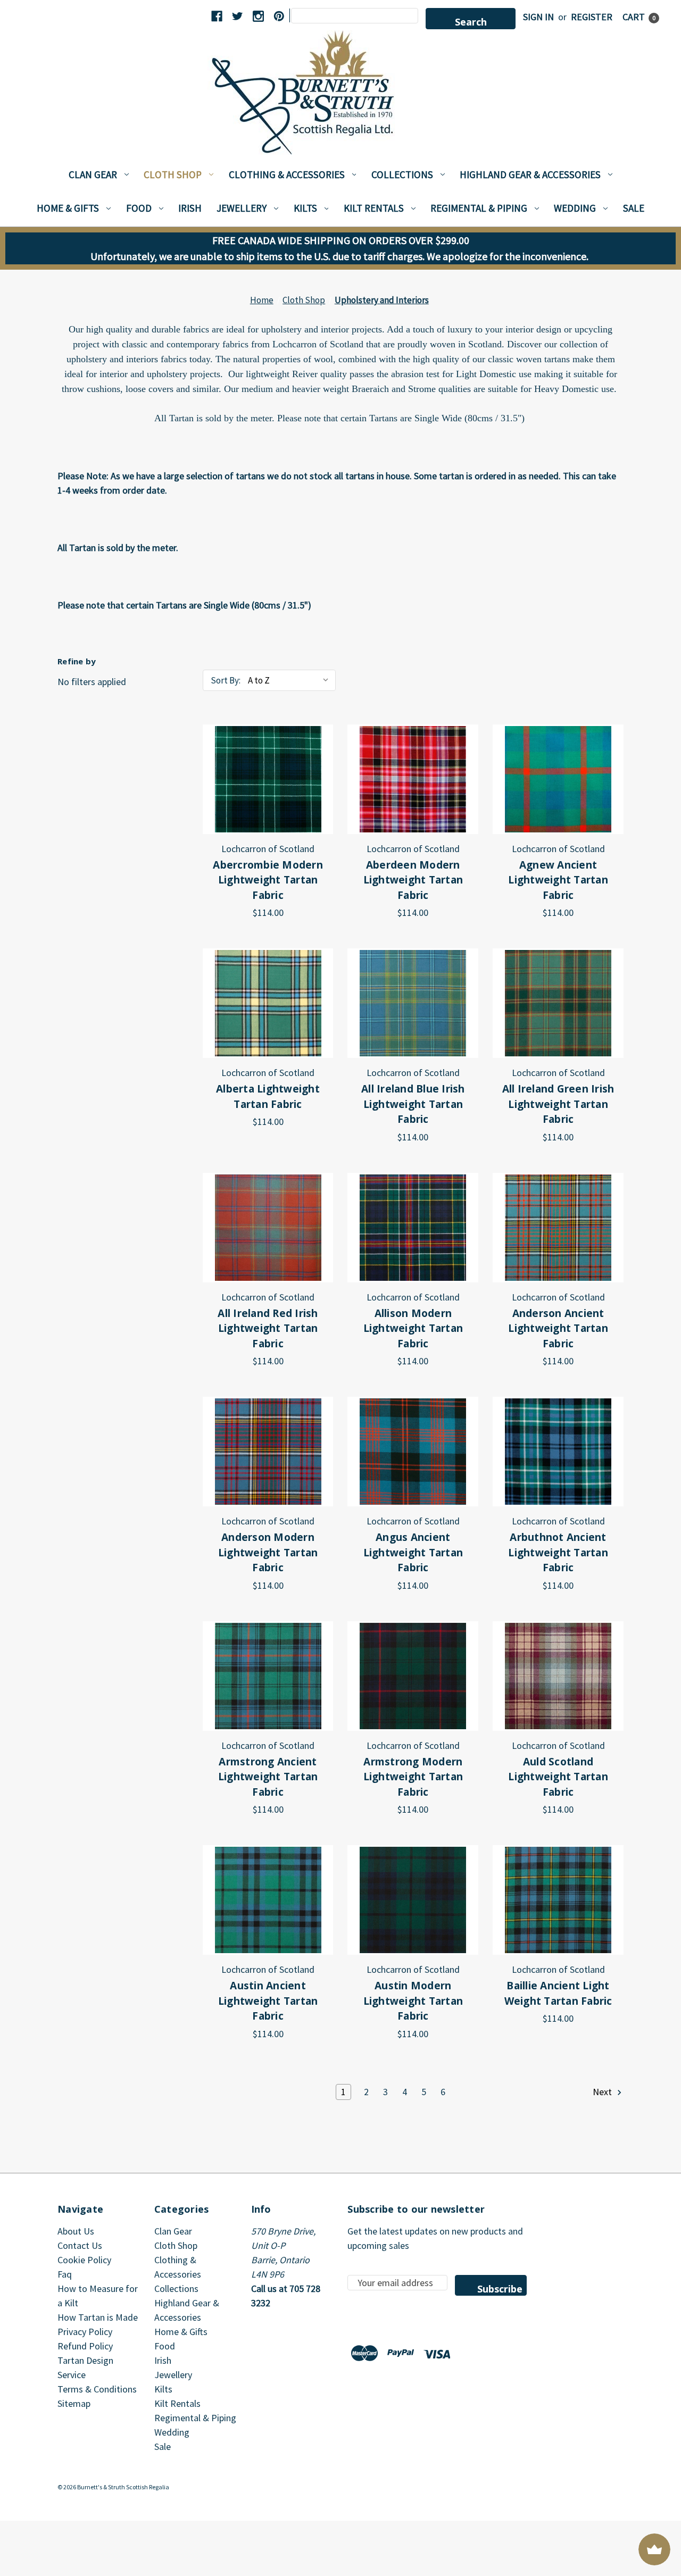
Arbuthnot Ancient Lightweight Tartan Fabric (558, 1552)
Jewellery (242, 208)
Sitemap (74, 2403)
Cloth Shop (173, 174)
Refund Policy (85, 2346)
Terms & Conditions (97, 2389)
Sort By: (226, 680)
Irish (190, 208)
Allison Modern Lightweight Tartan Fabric (413, 1328)
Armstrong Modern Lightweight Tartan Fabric (413, 1777)
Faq (65, 2274)
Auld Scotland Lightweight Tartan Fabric (558, 1777)
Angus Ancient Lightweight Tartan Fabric (413, 1552)
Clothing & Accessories (287, 174)
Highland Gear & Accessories (530, 174)
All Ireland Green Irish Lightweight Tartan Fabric (558, 1104)
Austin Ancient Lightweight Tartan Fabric (268, 2001)
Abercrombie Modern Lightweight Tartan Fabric (268, 880)
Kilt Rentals (374, 208)
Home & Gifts (68, 208)
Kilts (305, 208)
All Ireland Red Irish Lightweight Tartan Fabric (268, 1328)
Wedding (575, 208)
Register (592, 17)
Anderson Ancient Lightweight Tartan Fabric (558, 1328)
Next (603, 2092)
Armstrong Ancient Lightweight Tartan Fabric (268, 1777)
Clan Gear (93, 174)
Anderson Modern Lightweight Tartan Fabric (268, 1552)
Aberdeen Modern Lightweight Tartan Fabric (413, 880)
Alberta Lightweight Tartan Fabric (268, 1097)
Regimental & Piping (479, 208)
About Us (76, 2231)
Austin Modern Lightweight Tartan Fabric (413, 2001)
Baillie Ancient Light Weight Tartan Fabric (558, 1993)
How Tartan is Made (98, 2317)
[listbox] (291, 680)
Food (139, 208)
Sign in (538, 17)
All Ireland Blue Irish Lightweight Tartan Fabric (413, 1104)
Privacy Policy (85, 2332)
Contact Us (80, 2245)
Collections (402, 174)
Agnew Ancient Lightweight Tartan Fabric (558, 880)
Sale (634, 208)
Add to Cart (268, 779)
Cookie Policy (84, 2260)
